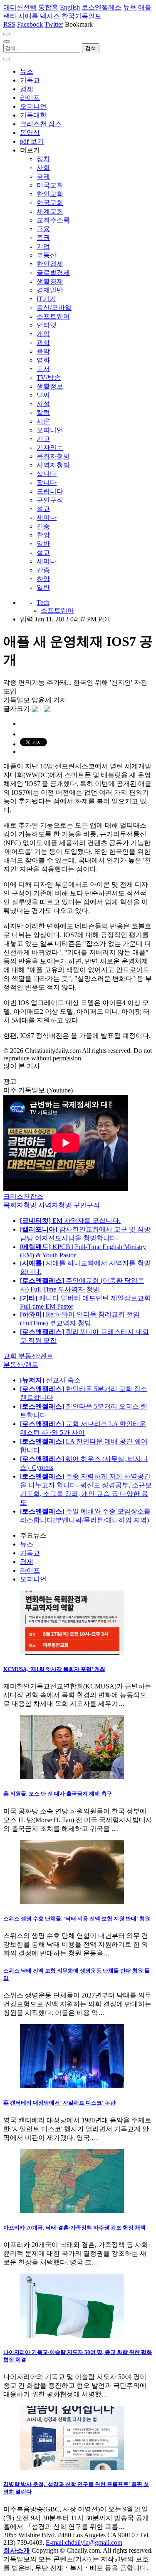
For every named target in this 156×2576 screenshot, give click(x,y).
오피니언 (33, 106)
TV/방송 (49, 378)
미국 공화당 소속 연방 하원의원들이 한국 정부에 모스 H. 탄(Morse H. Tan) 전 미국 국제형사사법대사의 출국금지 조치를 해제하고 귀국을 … (78, 1820)
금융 (43, 229)
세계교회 (50, 211)
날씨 (43, 395)
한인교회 (50, 194)
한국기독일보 (82, 16)
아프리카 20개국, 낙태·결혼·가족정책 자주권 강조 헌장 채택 (74, 2228)
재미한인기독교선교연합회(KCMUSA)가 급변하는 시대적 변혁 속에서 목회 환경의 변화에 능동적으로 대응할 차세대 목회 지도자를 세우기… (77, 1695)
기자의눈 (50, 448)
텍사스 (50, 16)
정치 (43, 159)
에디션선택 (20, 7)
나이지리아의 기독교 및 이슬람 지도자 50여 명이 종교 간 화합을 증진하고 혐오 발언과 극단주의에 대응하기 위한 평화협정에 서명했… (75, 2385)
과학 (43, 343)
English (70, 7)
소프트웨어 (53, 316)
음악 (43, 351)
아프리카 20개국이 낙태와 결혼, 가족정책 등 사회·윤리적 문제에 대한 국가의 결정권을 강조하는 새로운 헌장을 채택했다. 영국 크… (77, 2253)
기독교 (30, 80)
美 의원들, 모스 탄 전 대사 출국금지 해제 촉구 (58, 1794)
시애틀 (28, 16)
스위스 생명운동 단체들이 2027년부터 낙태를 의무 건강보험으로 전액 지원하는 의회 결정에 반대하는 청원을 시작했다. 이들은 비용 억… (77, 2004)
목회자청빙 (53, 456)
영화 (43, 360)
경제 (27, 89)
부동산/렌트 (21, 1365)
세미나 (47, 517)
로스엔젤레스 (102, 7)
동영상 (30, 133)
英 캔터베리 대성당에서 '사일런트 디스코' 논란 (59, 2103)
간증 (43, 526)
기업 (43, 246)
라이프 (30, 98)
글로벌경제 (53, 273)
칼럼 (43, 413)
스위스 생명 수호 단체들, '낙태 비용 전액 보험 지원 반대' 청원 (77, 1919)
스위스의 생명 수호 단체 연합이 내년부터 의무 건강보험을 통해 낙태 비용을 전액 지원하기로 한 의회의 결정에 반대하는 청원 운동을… (76, 1944)
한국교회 (50, 203)
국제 (43, 176)
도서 (43, 369)
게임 (43, 334)
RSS (9, 24)
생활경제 (50, 281)
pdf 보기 (32, 141)
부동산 (47, 255)
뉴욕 (130, 7)
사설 (43, 404)
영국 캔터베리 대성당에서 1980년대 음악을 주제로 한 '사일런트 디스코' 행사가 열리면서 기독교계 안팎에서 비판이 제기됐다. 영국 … (77, 2129)
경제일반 (50, 290)
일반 (43, 544)
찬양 (43, 535)
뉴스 (27, 71)
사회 (43, 168)
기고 (43, 439)
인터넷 (47, 325)
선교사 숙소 (50, 1380)
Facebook (30, 24)
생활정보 (50, 386)
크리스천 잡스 (41, 124)
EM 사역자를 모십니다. (70, 1221)
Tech (43, 602)
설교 (43, 509)
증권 (43, 238)
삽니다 (47, 474)
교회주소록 (53, 220)
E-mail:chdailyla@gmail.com (84, 2542)
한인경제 (50, 264)
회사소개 (17, 2550)
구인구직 (50, 500)
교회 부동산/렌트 (28, 1356)
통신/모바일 (54, 308)
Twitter (54, 24)
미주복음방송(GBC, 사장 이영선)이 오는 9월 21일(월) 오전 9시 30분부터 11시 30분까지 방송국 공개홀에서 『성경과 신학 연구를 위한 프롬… (76, 2518)
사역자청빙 (53, 465)
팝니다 (47, 483)
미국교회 (50, 185)
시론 (43, 421)
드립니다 (50, 491)
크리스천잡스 (23, 1196)
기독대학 (33, 115)
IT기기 (46, 299)
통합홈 (48, 7)
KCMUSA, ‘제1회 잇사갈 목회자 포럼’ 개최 (54, 1669)
